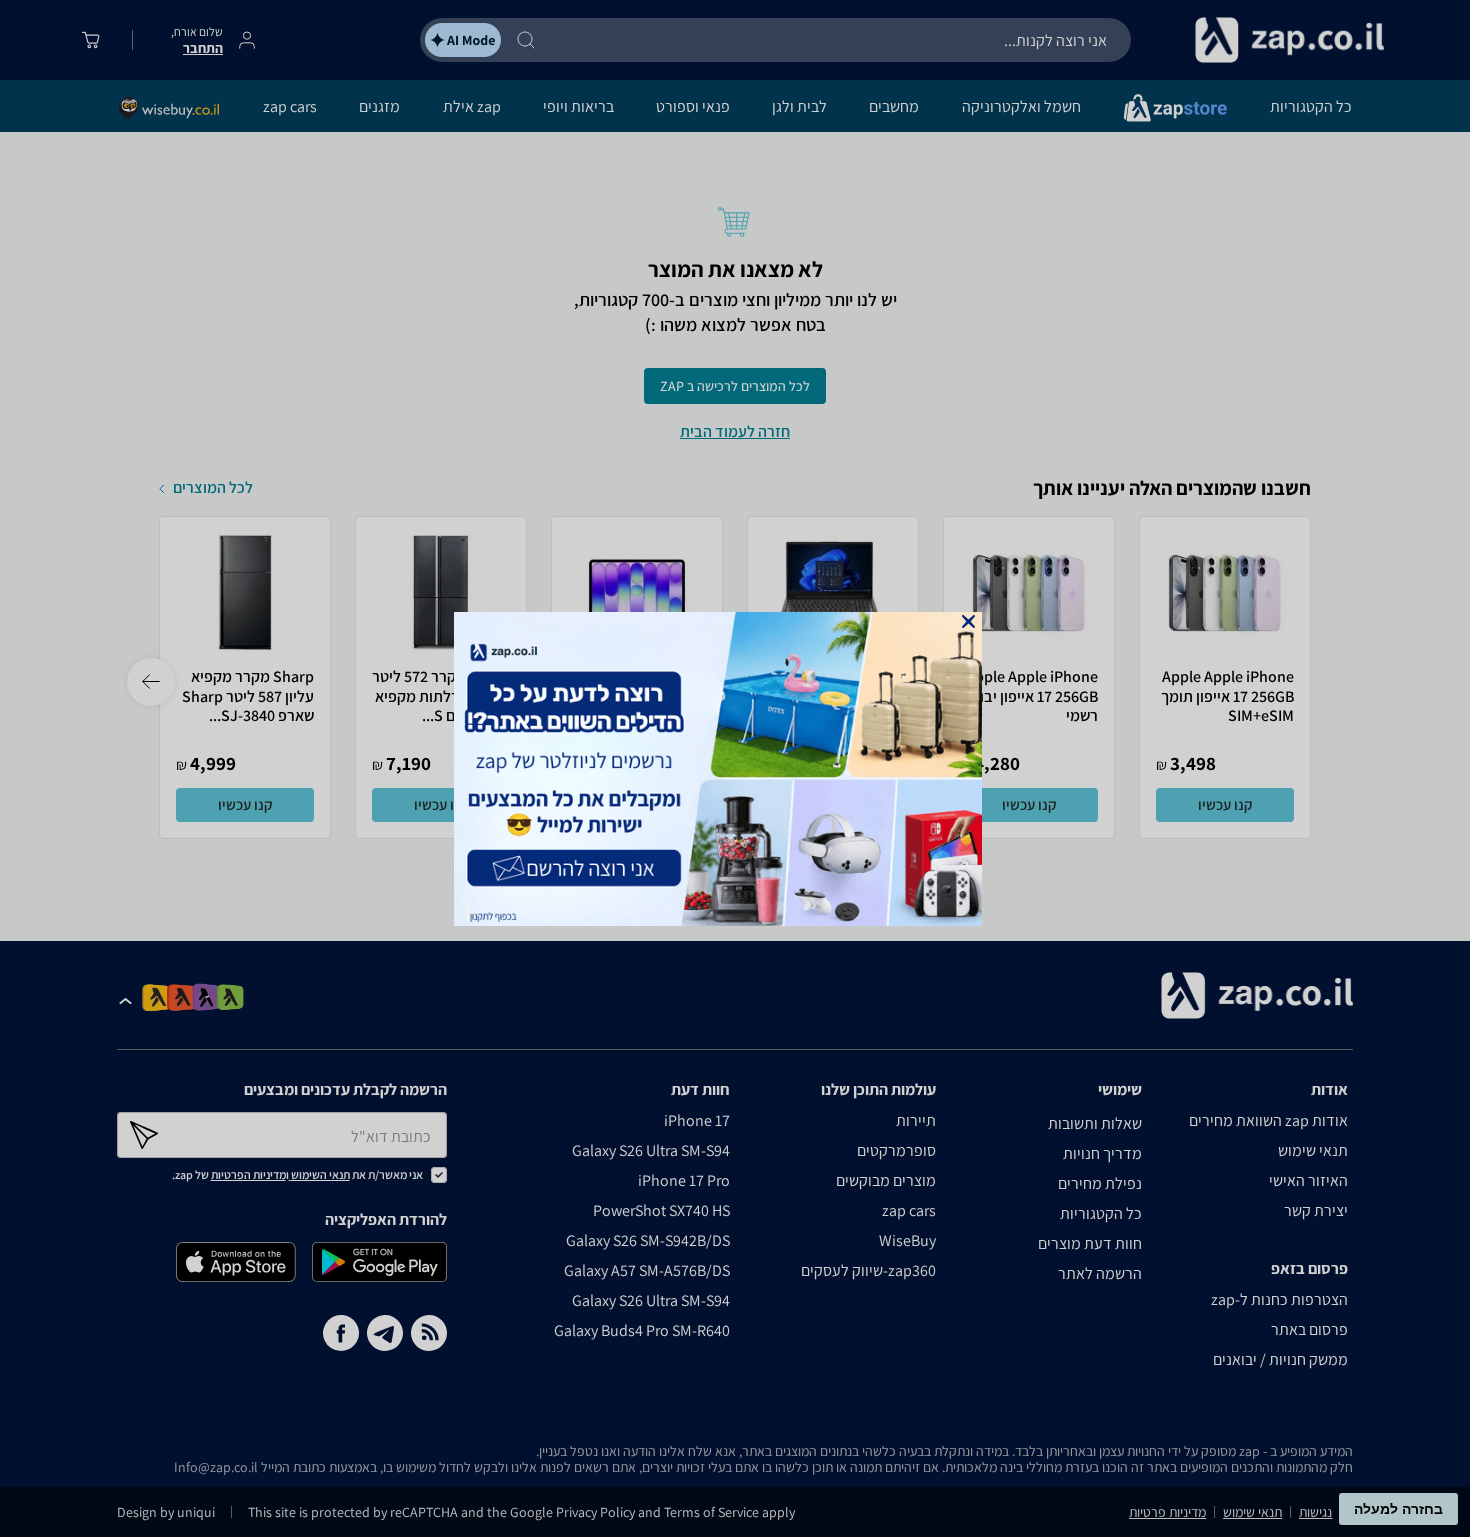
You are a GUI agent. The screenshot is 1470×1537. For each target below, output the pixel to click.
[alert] (735, 769)
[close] (968, 621)
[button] (968, 621)
